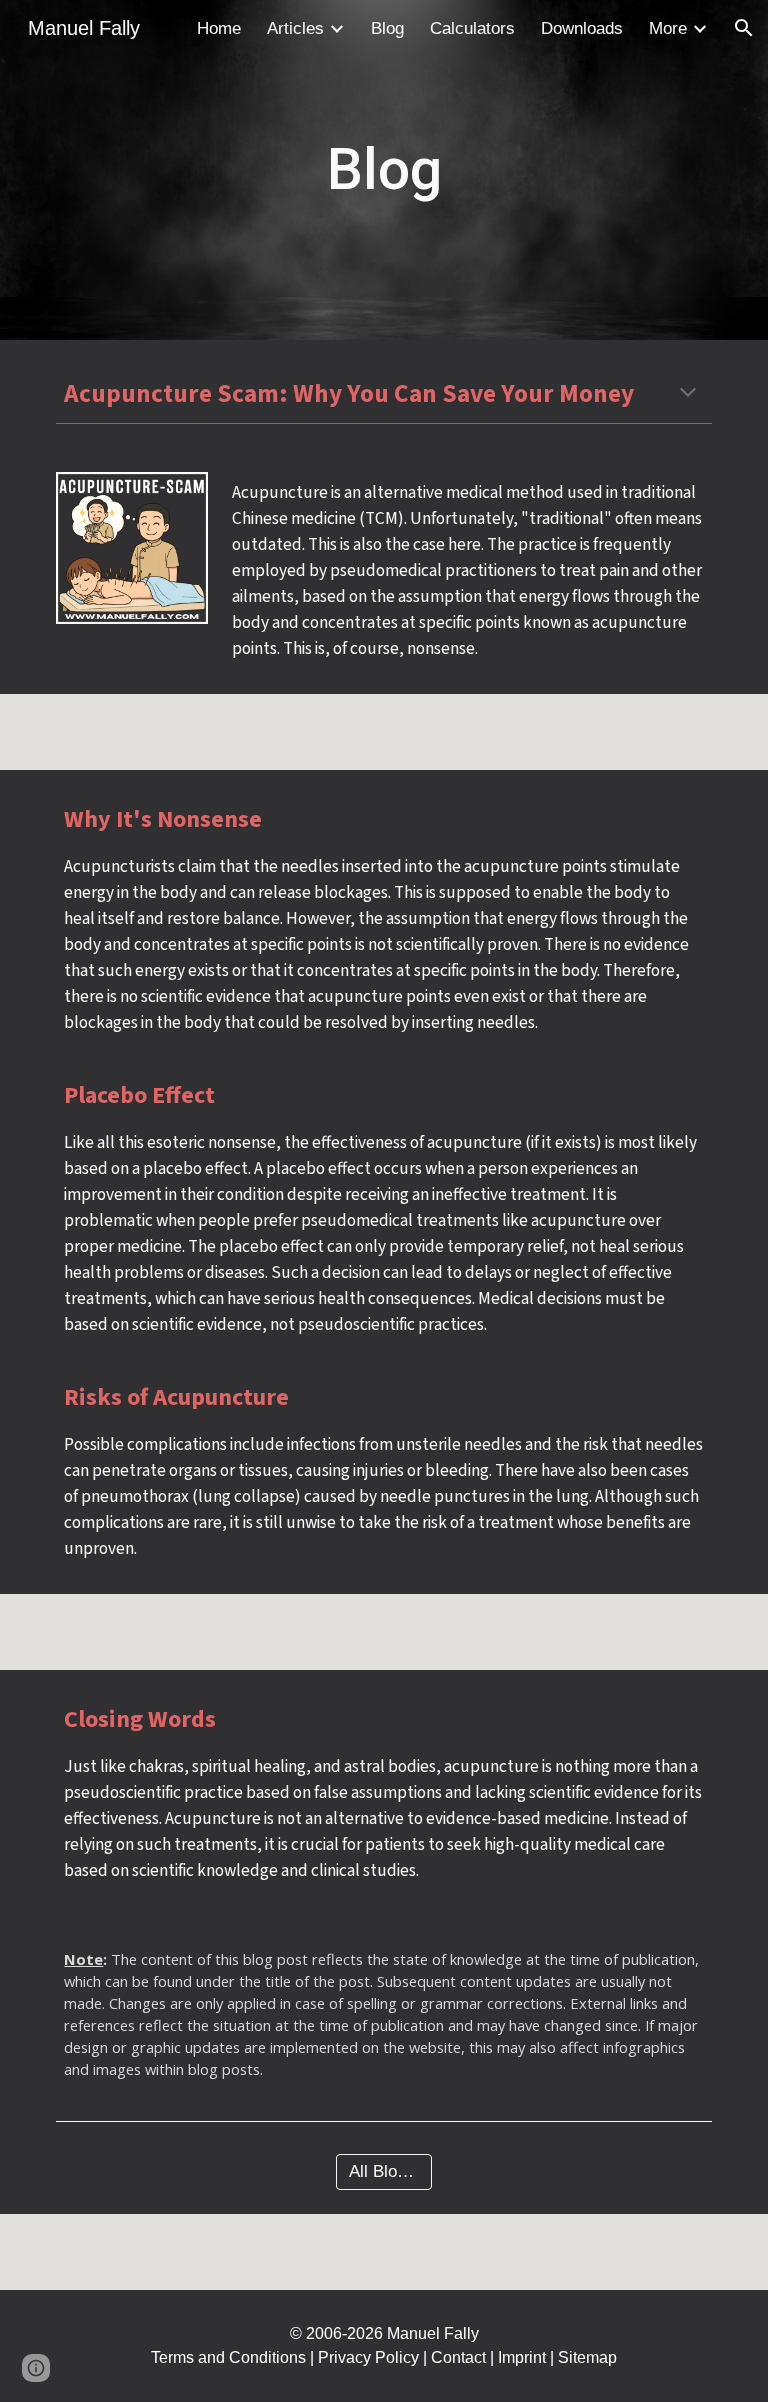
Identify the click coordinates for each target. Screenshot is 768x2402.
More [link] (668, 28)
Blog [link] (387, 28)
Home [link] (219, 28)
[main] (383, 169)
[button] (744, 28)
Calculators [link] (472, 28)
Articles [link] (295, 28)
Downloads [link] (582, 28)
